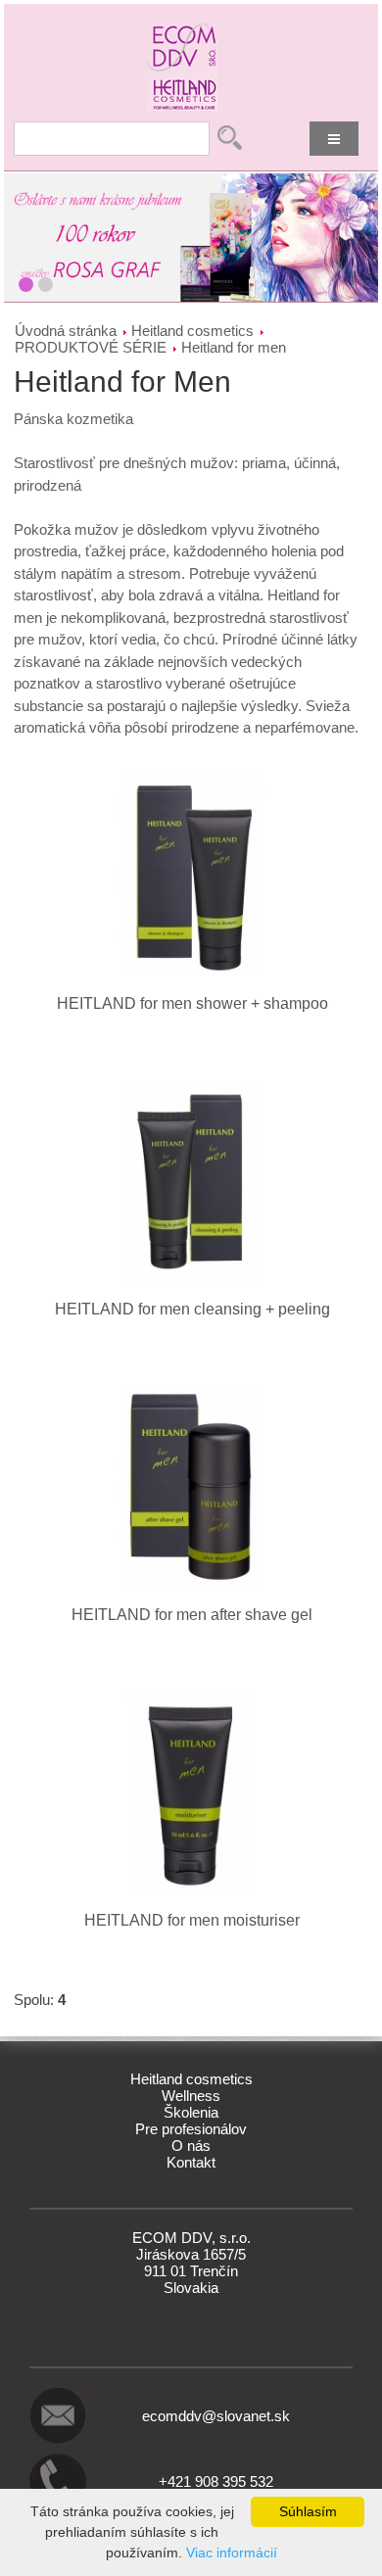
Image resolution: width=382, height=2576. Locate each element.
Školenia (191, 2112)
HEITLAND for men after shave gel (192, 1615)
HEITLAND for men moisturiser (192, 1920)
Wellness (191, 2096)
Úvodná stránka (66, 331)
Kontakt (191, 2162)
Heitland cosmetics (192, 331)
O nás (191, 2146)
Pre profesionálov (191, 2129)
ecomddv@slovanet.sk (216, 2416)
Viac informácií (232, 2552)
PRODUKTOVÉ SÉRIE (91, 347)
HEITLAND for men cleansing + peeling (192, 1309)
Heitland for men (234, 347)
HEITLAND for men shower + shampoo (192, 1003)
